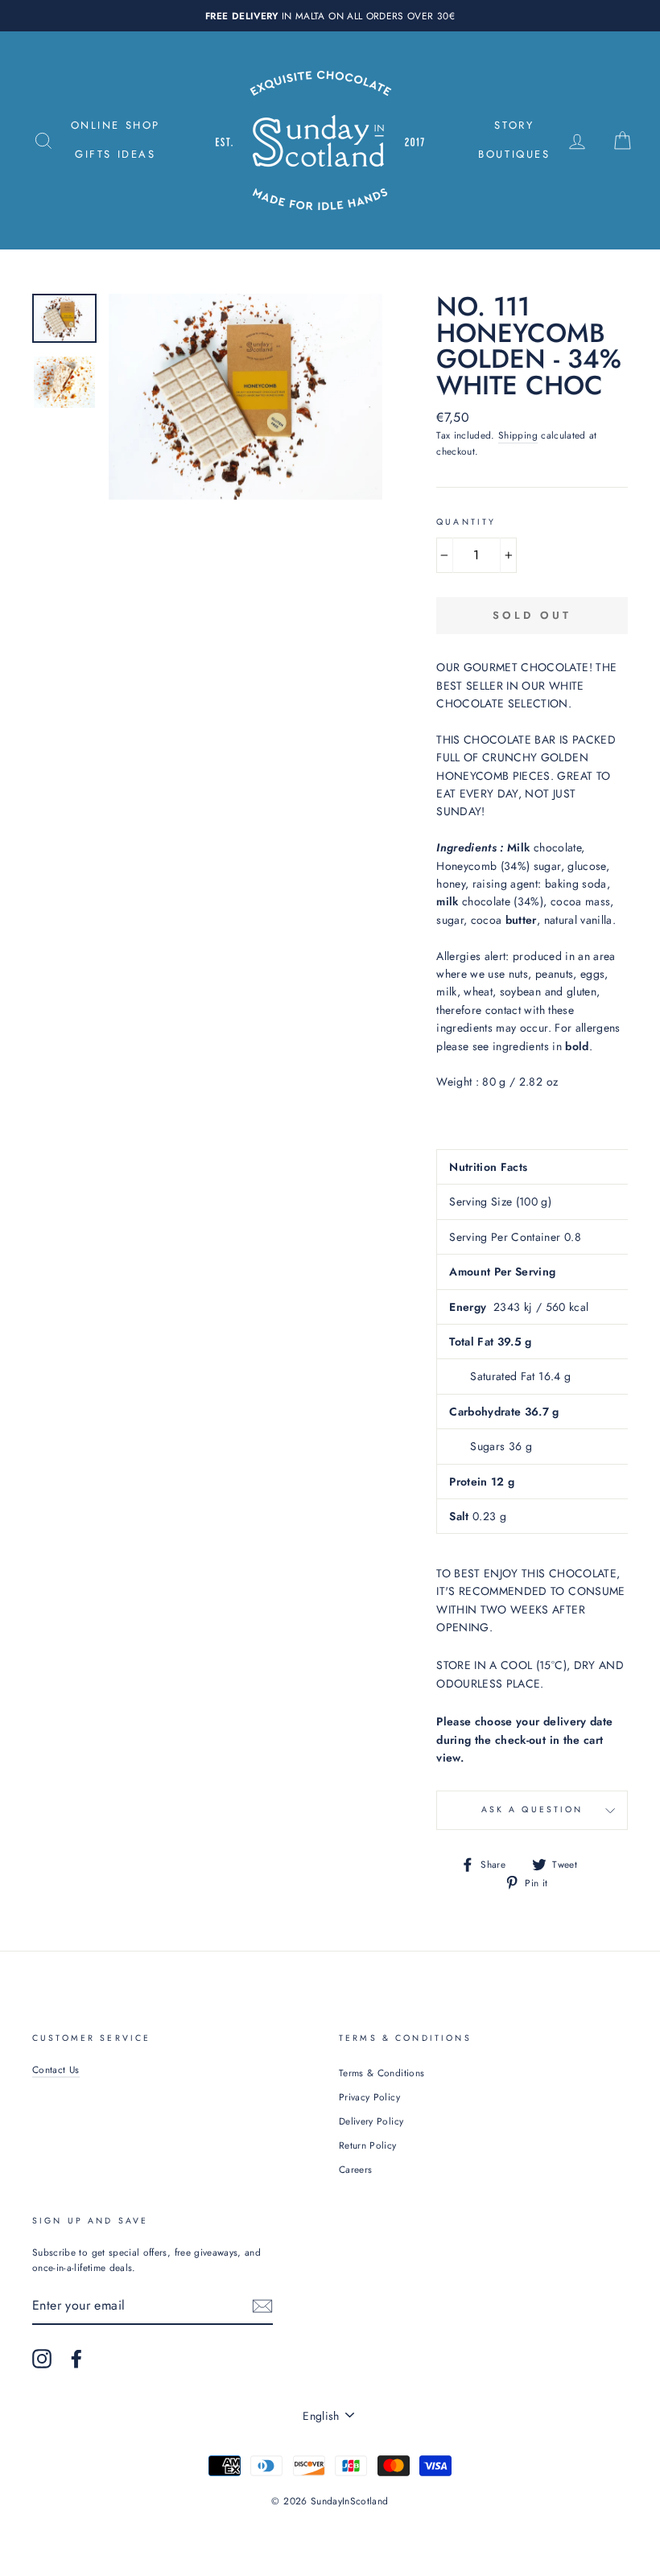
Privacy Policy (369, 2097)
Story (514, 125)
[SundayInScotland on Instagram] (42, 2359)
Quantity (466, 522)
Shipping (518, 435)
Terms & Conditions (382, 2073)
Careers (355, 2169)
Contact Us (56, 2069)
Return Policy (368, 2145)
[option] (330, 16)
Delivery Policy (371, 2121)
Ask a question (532, 1809)
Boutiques (514, 154)
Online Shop (116, 125)
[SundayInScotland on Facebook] (76, 2359)
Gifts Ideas (115, 154)
